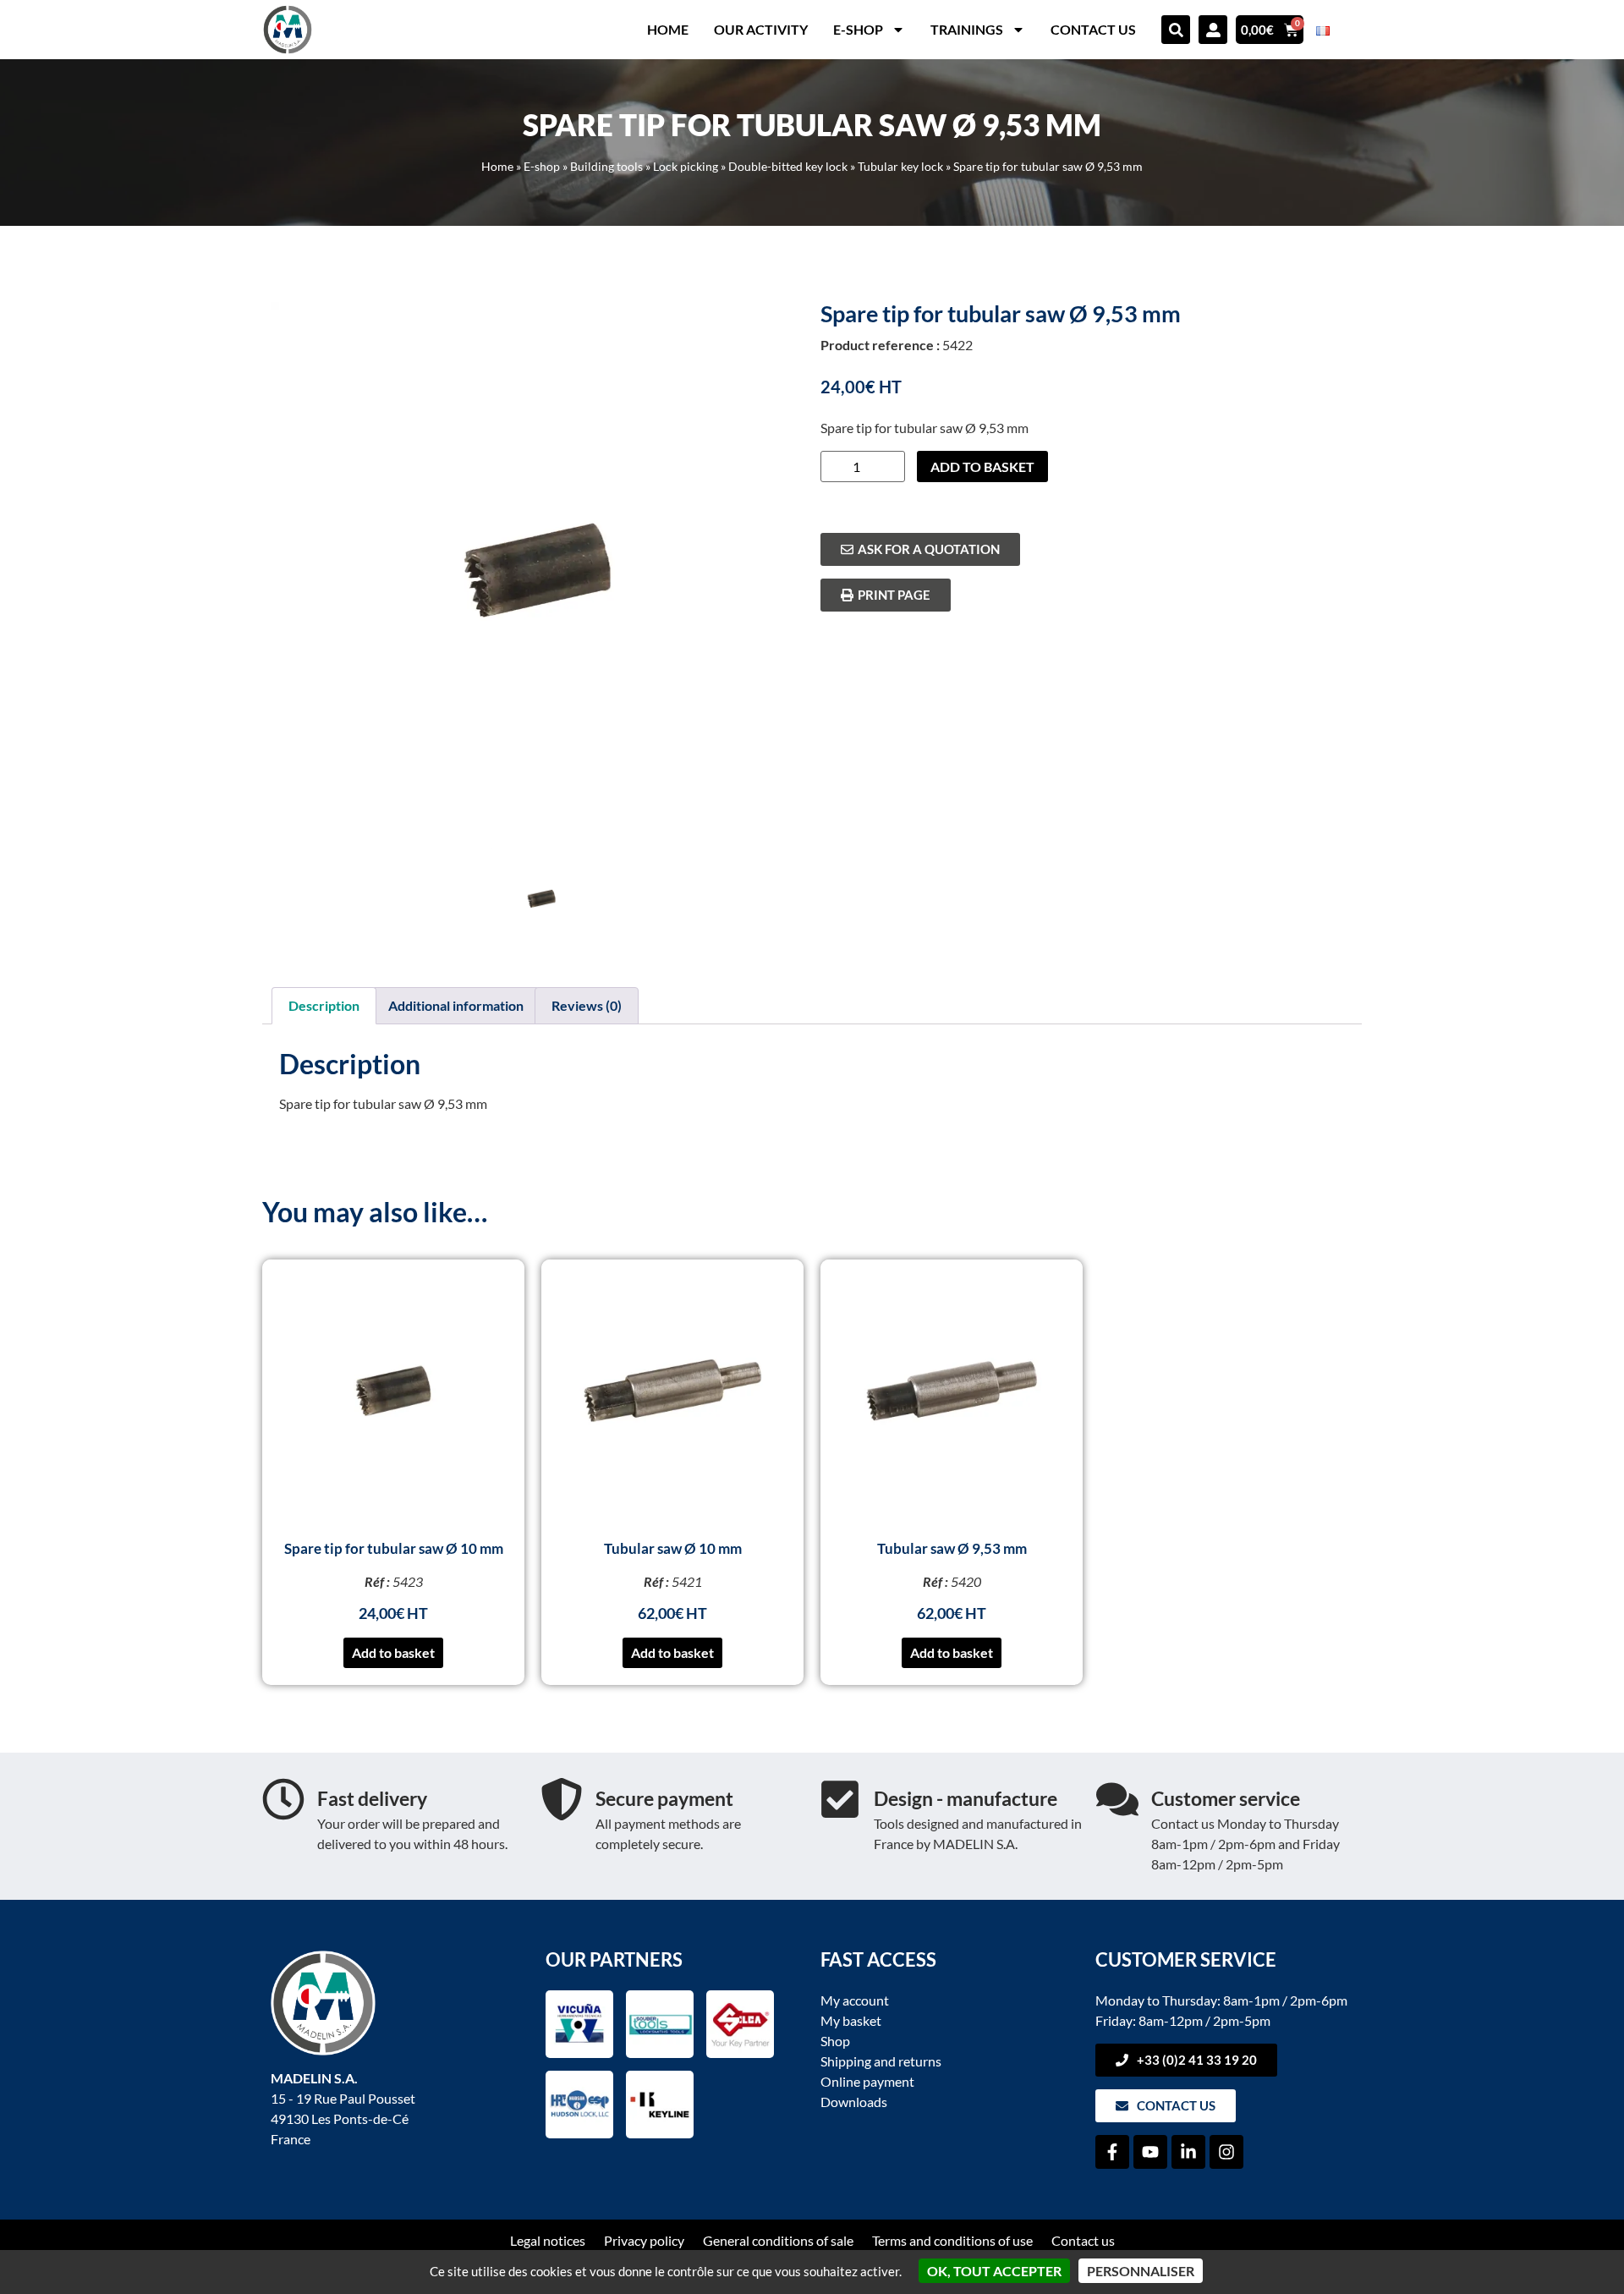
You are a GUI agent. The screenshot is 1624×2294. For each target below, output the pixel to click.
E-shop (858, 29)
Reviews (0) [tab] (587, 1005)
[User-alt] (1213, 30)
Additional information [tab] (456, 1005)
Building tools (606, 167)
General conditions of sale (778, 2240)
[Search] (1176, 30)
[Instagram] (1226, 2152)
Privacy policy (644, 2240)
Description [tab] (324, 1005)
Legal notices (548, 2240)
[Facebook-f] (1112, 2152)
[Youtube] (1150, 2152)
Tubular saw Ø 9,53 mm (952, 1548)
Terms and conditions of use (952, 2240)
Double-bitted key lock (788, 167)
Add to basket (982, 466)
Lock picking (686, 167)
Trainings (967, 29)
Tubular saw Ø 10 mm (673, 1548)
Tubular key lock (900, 167)
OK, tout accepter (994, 2271)
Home (668, 29)
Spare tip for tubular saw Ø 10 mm (394, 1548)
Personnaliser (1141, 2271)
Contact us (1093, 29)
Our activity (761, 29)
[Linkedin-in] (1188, 2152)
